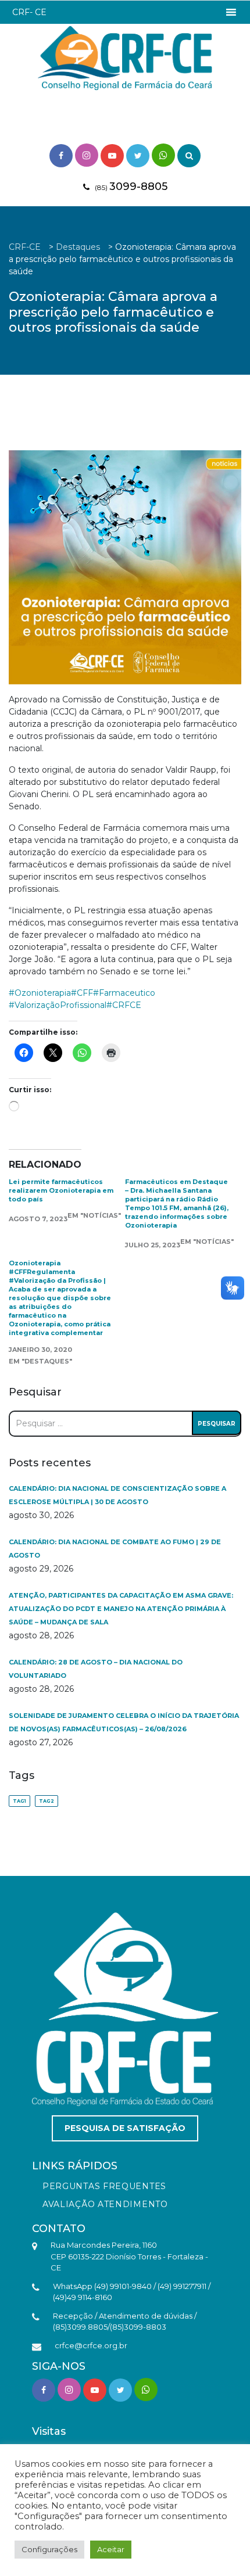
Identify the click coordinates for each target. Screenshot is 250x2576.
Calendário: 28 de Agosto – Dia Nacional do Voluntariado (96, 1669)
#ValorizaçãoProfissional (58, 1005)
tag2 (47, 1801)
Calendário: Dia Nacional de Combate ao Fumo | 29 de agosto (115, 1549)
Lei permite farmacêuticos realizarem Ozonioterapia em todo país (61, 1190)
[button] (29, 12)
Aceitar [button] (111, 2549)
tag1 (19, 1801)
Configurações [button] (49, 2549)
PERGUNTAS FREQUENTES (104, 2186)
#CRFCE (124, 1005)
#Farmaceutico (124, 993)
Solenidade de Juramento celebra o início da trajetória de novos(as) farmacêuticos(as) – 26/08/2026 (124, 1722)
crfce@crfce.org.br (91, 2345)
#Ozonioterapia (40, 993)
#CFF (82, 993)
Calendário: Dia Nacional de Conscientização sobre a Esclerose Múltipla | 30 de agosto (117, 1495)
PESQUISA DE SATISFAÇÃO (125, 2128)
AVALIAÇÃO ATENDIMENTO (105, 2204)
